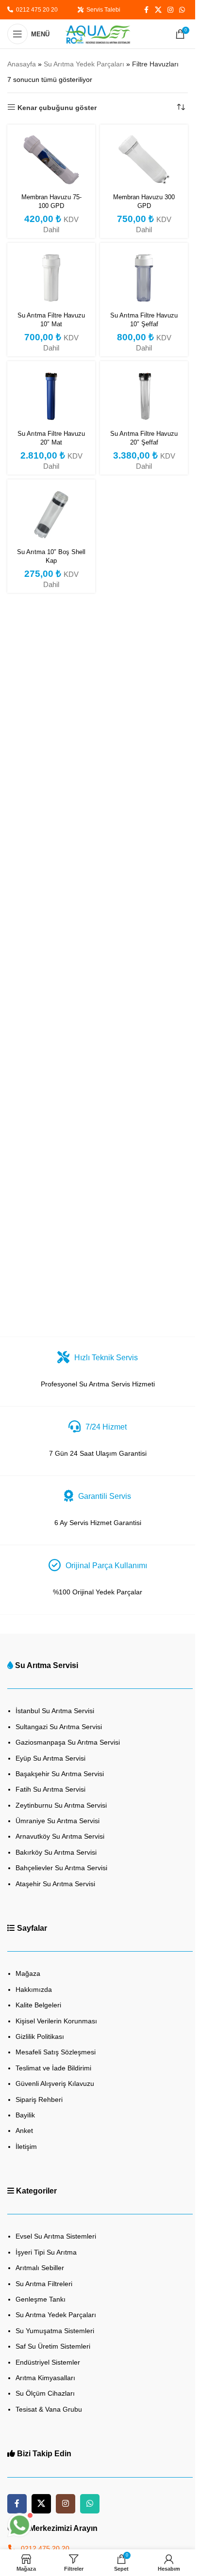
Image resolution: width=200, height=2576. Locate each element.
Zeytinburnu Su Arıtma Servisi (61, 1805)
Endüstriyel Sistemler (48, 2362)
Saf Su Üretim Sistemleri (53, 2346)
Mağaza (28, 1973)
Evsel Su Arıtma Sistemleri (56, 2236)
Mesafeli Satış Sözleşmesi (56, 2052)
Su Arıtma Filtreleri (44, 2284)
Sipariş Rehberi (39, 2099)
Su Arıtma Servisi (47, 1665)
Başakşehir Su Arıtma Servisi (60, 1774)
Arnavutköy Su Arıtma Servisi (60, 1836)
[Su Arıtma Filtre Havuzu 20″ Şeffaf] (144, 396)
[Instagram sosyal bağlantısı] (170, 10)
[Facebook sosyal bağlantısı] (146, 10)
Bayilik (25, 2115)
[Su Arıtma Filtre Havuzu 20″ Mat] (51, 396)
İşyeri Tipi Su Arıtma (46, 2252)
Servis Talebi (102, 10)
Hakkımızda (34, 1989)
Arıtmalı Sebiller (40, 2268)
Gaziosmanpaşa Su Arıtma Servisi (68, 1742)
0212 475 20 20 (35, 10)
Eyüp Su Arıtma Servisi (50, 1758)
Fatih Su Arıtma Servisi (50, 1789)
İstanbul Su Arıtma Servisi (55, 1711)
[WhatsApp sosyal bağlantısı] (182, 10)
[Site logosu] (98, 33)
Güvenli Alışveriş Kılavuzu (55, 2083)
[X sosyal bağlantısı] (158, 10)
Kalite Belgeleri (38, 2005)
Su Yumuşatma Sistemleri (55, 2331)
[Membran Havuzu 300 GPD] (144, 160)
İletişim (26, 2147)
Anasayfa (22, 64)
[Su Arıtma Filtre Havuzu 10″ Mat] (51, 278)
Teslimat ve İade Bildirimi (53, 2068)
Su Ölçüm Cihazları (45, 2393)
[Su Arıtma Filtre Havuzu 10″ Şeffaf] (144, 278)
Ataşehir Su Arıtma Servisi (55, 1884)
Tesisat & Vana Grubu (49, 2409)
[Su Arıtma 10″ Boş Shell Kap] (51, 515)
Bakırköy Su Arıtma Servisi (56, 1852)
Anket (24, 2131)
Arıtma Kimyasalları (45, 2378)
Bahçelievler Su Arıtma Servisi (61, 1868)
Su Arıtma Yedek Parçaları (84, 64)
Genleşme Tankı (41, 2299)
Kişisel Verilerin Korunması (56, 2021)
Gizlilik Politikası (40, 2036)
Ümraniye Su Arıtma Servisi (58, 1821)
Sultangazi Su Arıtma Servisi (59, 1727)
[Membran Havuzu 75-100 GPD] (51, 160)
